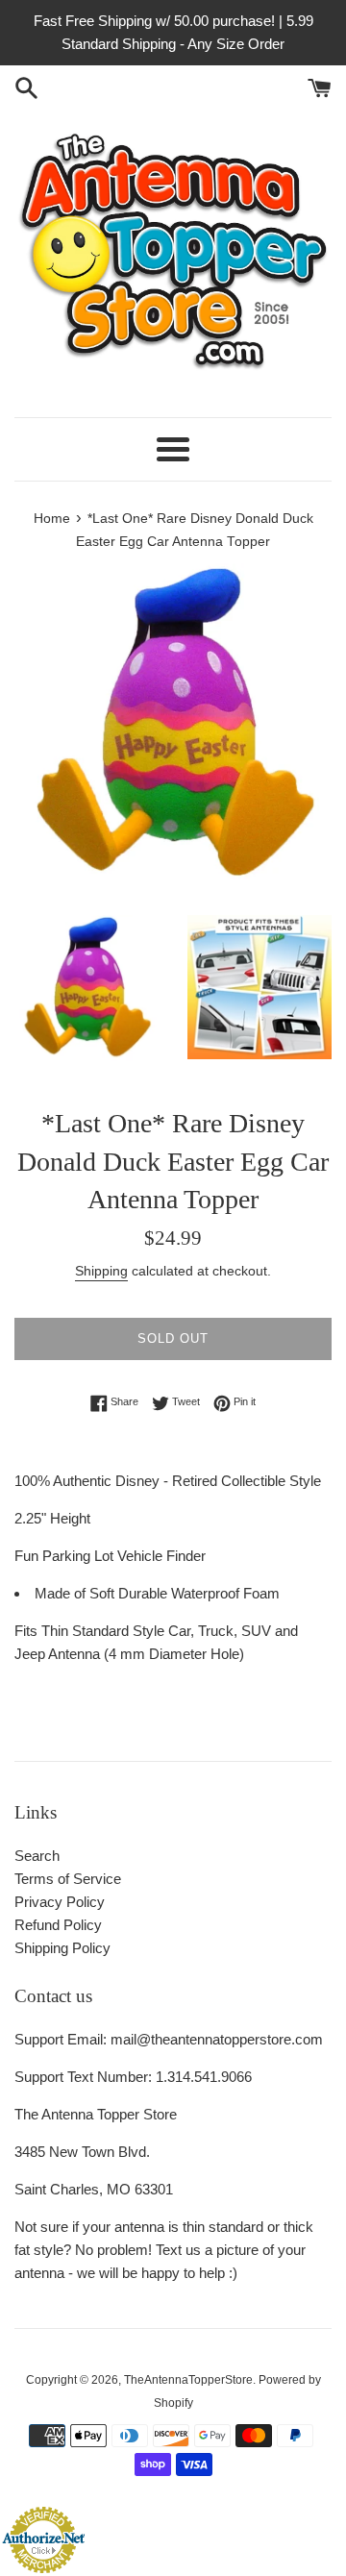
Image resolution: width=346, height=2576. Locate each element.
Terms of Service (68, 1879)
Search (37, 1856)
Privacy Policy (60, 1902)
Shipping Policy (62, 1948)
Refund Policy (58, 1925)
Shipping (101, 1271)
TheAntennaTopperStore (188, 2380)
